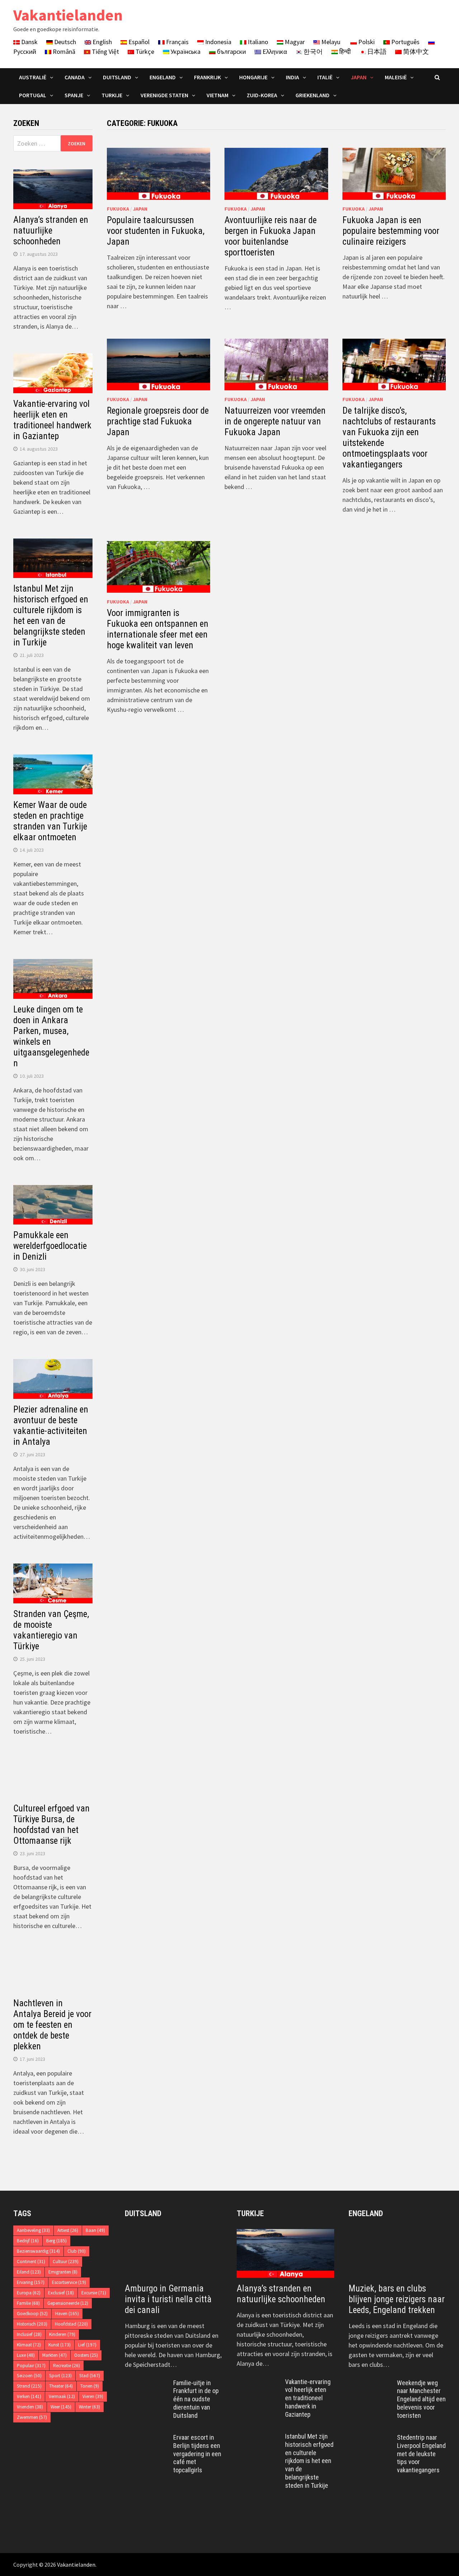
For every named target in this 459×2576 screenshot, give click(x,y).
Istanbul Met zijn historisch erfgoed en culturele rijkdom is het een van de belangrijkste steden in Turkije (51, 615)
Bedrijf (28, 2241)
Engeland (163, 77)
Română (63, 51)
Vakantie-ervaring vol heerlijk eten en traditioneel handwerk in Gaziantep (52, 420)
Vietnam (217, 95)
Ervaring (31, 2282)
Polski (366, 42)
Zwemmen (32, 2417)
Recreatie (67, 2366)
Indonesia (217, 42)
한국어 (312, 51)
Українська (185, 51)
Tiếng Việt (105, 51)
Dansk (29, 42)
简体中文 (415, 51)
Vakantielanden (68, 15)
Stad (90, 2376)
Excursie (94, 2293)
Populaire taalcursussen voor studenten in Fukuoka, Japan (156, 231)
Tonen (90, 2386)
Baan (95, 2230)
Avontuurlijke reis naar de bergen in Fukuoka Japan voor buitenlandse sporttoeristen (271, 236)
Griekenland (313, 95)
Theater (61, 2386)
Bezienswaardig (38, 2251)
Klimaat (29, 2345)
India (292, 77)
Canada (75, 77)
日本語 (376, 51)
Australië (33, 77)
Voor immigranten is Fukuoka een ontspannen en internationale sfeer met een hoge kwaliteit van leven (158, 629)
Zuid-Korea (262, 95)
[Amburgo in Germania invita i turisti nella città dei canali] (174, 2253)
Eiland (29, 2272)
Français (177, 42)
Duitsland (117, 77)
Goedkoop (32, 2314)
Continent (31, 2262)
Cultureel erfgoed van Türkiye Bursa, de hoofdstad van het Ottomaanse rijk (51, 1825)
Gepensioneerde (68, 2303)
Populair (31, 2366)
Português (405, 42)
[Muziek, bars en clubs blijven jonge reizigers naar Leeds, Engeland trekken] (397, 2253)
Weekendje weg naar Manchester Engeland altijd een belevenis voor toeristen (421, 2399)
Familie (28, 2303)
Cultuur (66, 2262)
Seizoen (29, 2376)
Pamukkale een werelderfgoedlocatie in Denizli (50, 1246)
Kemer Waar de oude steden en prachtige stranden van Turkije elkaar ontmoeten (50, 821)
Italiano (257, 42)
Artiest (68, 2230)
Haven (67, 2314)
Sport (60, 2376)
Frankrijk (207, 77)
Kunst (60, 2345)
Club (77, 2251)
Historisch (32, 2324)
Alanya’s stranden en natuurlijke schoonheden (51, 231)
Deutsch (64, 42)
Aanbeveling (33, 2230)
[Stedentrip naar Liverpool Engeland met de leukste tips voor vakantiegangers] (370, 2438)
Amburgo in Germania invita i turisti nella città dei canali (168, 2299)
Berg (56, 2241)
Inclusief (29, 2334)
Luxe (26, 2355)
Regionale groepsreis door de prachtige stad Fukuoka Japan (158, 421)
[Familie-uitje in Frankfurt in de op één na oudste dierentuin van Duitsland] (146, 2384)
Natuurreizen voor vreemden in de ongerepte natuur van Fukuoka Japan (275, 421)
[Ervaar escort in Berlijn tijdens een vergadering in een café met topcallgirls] (146, 2438)
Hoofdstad (71, 2324)
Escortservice (69, 2282)
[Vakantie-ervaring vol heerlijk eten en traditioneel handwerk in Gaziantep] (258, 2383)
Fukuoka (118, 209)
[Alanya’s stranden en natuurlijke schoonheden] (285, 2253)
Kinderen (62, 2334)
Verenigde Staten (164, 95)
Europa (29, 2293)
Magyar (294, 42)
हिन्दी (344, 51)
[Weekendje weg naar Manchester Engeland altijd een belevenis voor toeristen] (370, 2384)
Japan (359, 77)
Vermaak (62, 2396)
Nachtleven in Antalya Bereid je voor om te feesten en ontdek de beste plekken (52, 2025)
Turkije (112, 95)
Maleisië (396, 77)
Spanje (74, 95)
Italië (325, 77)
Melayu (330, 42)
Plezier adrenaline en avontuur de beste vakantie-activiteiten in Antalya (51, 1426)
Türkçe (144, 51)
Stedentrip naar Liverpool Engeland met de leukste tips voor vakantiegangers (421, 2454)
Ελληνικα (274, 51)
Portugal (33, 95)
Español (138, 42)
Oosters (86, 2355)
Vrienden (30, 2407)
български (231, 51)
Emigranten (63, 2272)
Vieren (93, 2396)
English (101, 42)
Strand (29, 2386)
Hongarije (253, 77)
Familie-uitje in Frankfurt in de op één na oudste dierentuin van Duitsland (196, 2399)
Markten (55, 2355)
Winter (89, 2407)
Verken (29, 2396)
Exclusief (61, 2293)
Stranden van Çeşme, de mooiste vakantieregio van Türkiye (51, 1630)
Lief (87, 2345)
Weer (61, 2407)
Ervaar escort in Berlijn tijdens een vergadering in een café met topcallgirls (197, 2454)
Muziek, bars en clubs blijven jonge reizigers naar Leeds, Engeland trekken (397, 2299)
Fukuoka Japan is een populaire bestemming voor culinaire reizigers (391, 231)
